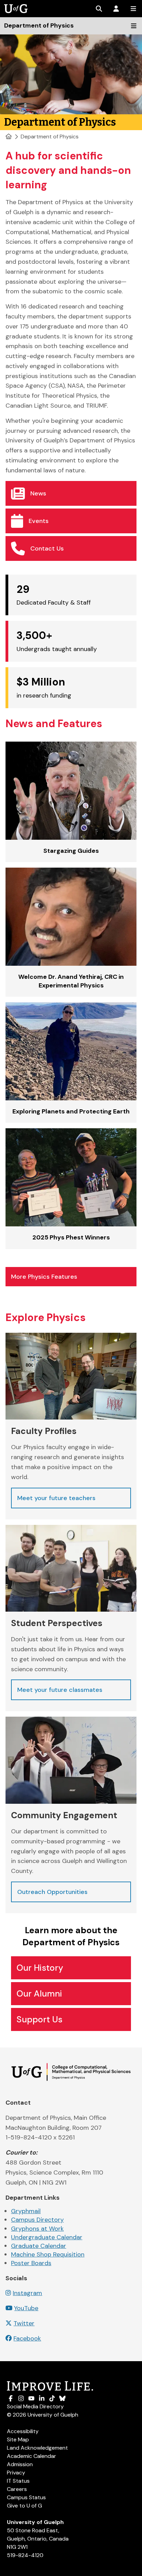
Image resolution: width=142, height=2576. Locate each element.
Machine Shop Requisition (48, 2254)
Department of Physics (50, 137)
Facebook (27, 2338)
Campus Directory (37, 2220)
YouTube (26, 2308)
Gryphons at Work (37, 2229)
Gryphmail (26, 2211)
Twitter (24, 2323)
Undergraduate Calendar (47, 2237)
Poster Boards (31, 2263)
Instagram (27, 2293)
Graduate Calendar (39, 2246)
